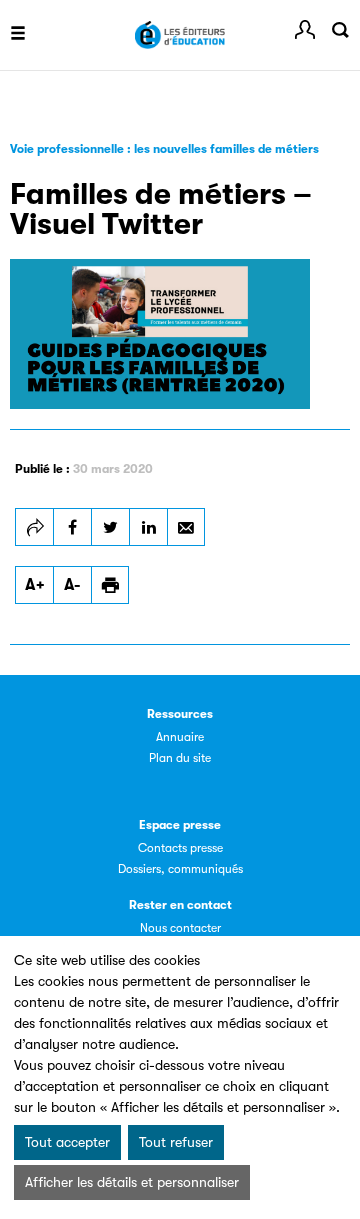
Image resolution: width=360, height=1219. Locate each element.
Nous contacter (180, 928)
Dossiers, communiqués (180, 869)
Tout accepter (67, 1142)
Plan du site (180, 758)
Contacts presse (180, 848)
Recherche (340, 30)
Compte (305, 30)
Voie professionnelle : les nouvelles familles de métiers (164, 149)
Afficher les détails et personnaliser (132, 1182)
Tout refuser (176, 1142)
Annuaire (180, 737)
